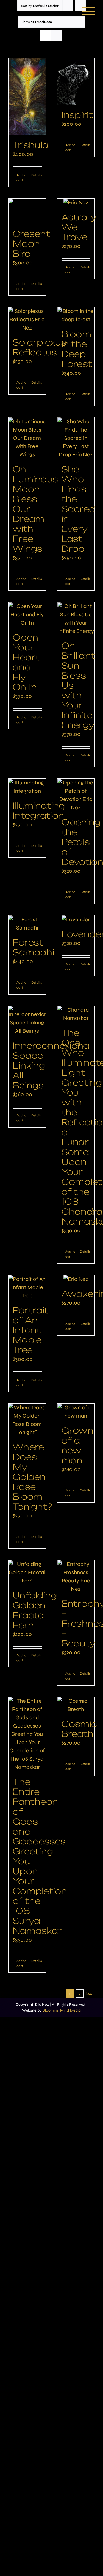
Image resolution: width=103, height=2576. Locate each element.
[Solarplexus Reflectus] (27, 320)
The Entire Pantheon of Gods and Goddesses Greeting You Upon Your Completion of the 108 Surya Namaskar (40, 1856)
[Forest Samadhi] (27, 924)
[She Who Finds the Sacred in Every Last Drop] (76, 438)
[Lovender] (76, 920)
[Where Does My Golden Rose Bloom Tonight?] (27, 1420)
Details (37, 175)
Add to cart (22, 178)
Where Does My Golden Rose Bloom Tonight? (32, 1477)
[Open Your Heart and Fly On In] (27, 615)
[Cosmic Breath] (76, 1705)
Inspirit (77, 115)
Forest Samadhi (33, 947)
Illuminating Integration (39, 811)
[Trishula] (27, 96)
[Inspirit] (76, 81)
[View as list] (56, 35)
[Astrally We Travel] (76, 203)
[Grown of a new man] (76, 1412)
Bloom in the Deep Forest (77, 349)
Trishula (30, 145)
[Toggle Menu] (89, 11)
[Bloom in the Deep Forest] (76, 315)
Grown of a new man (78, 1445)
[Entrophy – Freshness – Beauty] (76, 1577)
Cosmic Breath (79, 1729)
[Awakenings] (76, 1279)
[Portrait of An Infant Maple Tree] (27, 1287)
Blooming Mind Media (62, 2010)
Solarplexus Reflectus (39, 347)
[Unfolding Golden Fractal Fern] (27, 1573)
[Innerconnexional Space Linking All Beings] (27, 1021)
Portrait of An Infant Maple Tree (30, 1330)
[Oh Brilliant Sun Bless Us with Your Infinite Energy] (76, 619)
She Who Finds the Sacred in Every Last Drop (78, 509)
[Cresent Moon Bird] (27, 211)
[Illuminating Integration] (27, 787)
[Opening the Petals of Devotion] (76, 795)
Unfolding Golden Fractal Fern (35, 1610)
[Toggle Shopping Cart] (72, 11)
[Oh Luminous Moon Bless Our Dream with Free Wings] (27, 438)
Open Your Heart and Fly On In (26, 662)
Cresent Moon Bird (31, 244)
